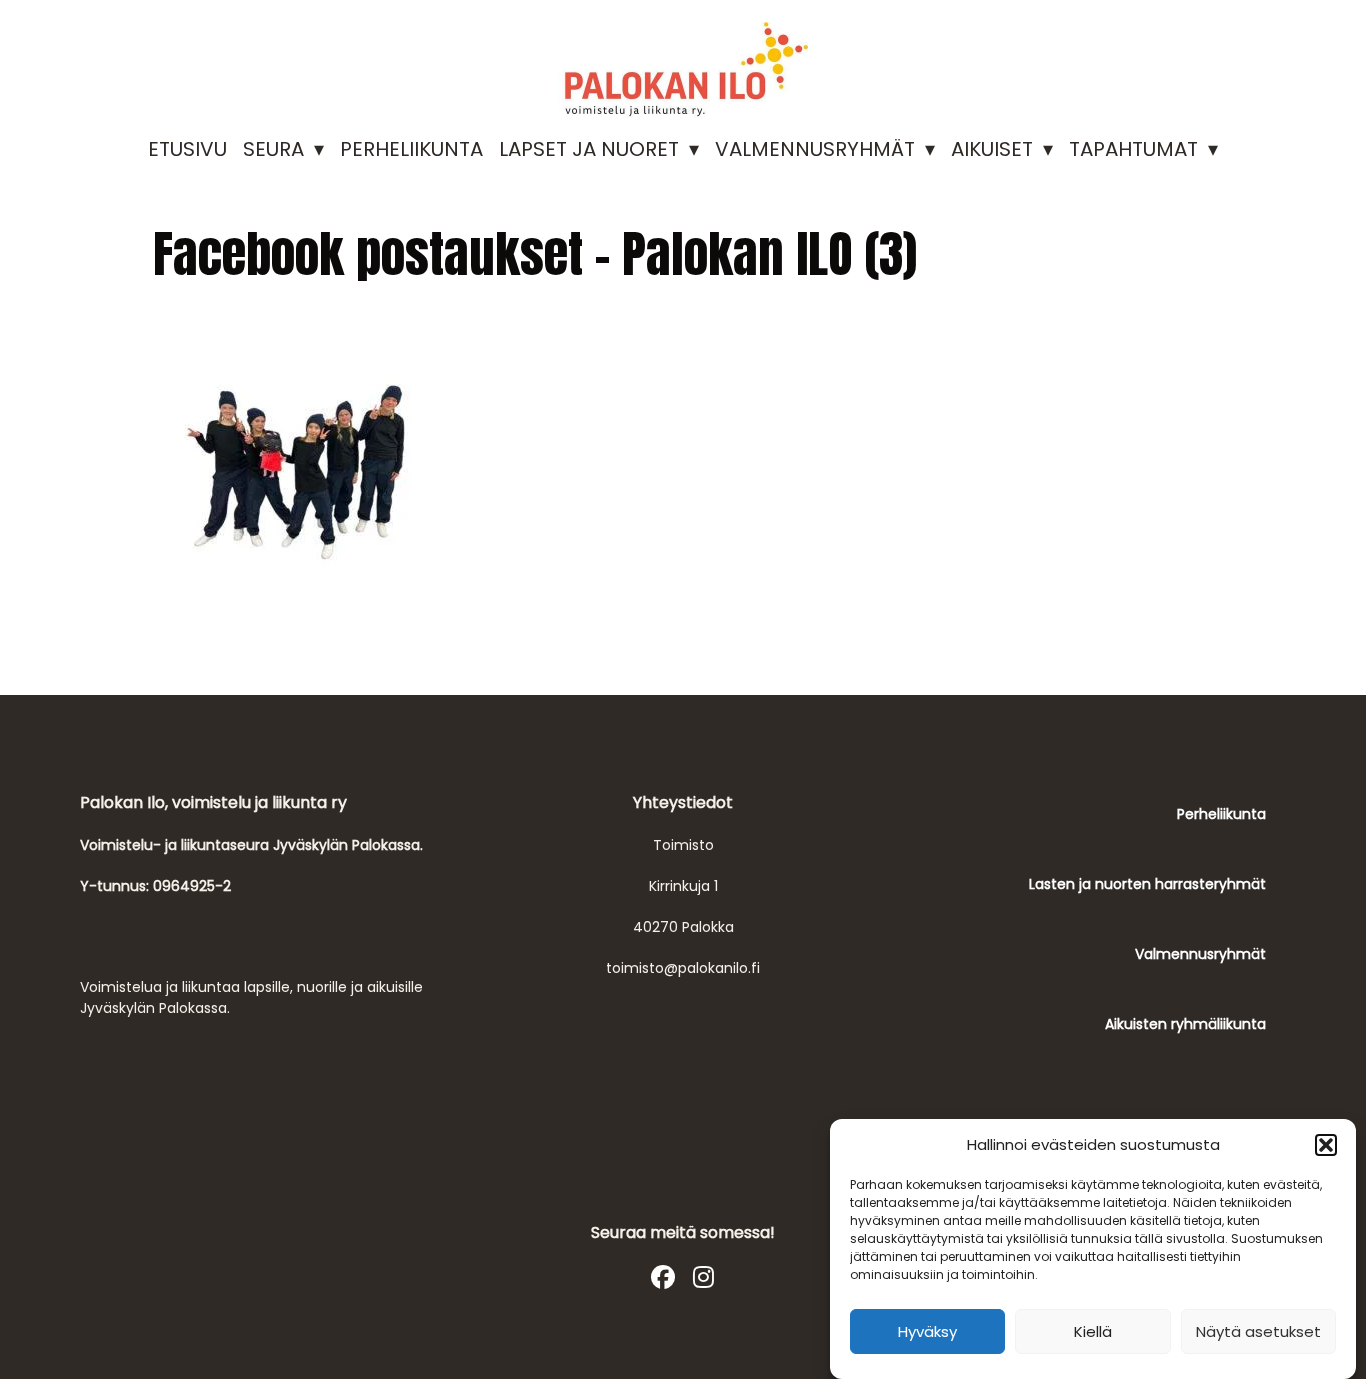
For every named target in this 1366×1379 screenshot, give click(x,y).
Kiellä (1093, 1331)
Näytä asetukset (1258, 1331)
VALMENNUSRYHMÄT (815, 149)
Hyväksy (927, 1331)
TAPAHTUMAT (1133, 149)
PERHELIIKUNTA (411, 149)
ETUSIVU (187, 149)
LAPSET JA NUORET (589, 149)
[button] (1326, 1145)
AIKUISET (992, 149)
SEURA (273, 149)
